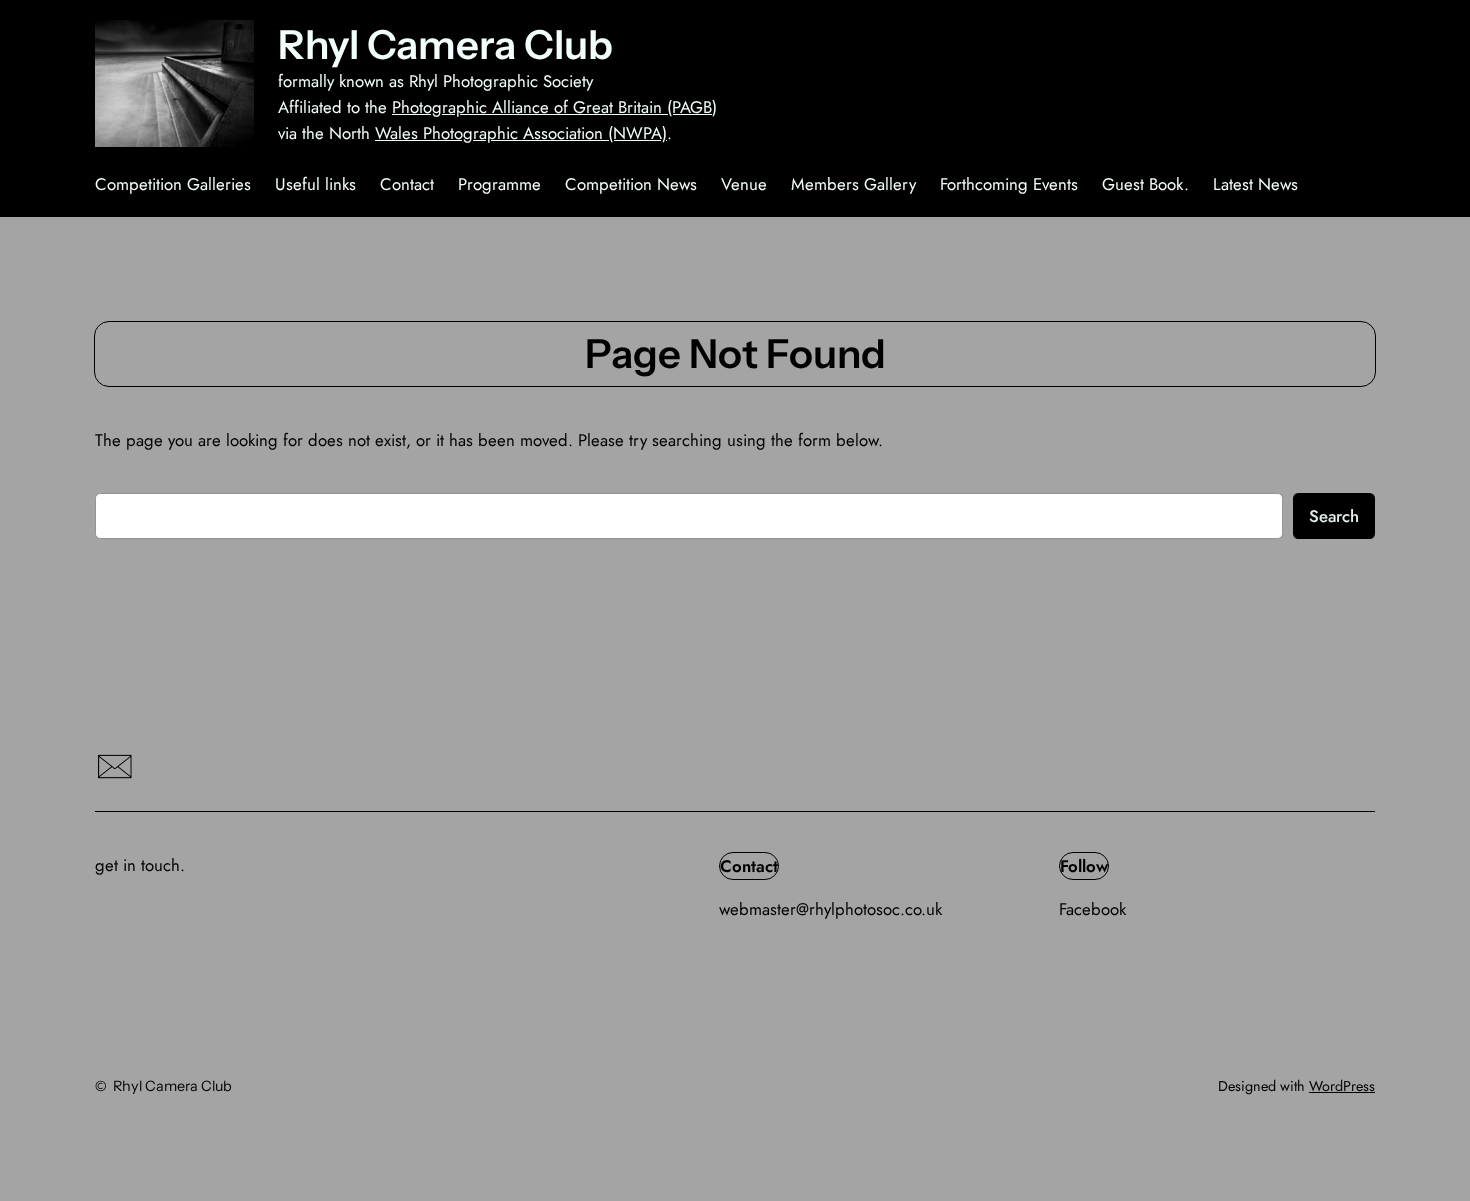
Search (1334, 516)
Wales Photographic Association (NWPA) (521, 133)
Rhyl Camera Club (445, 44)
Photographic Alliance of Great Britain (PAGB (552, 107)
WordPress (1342, 1086)
